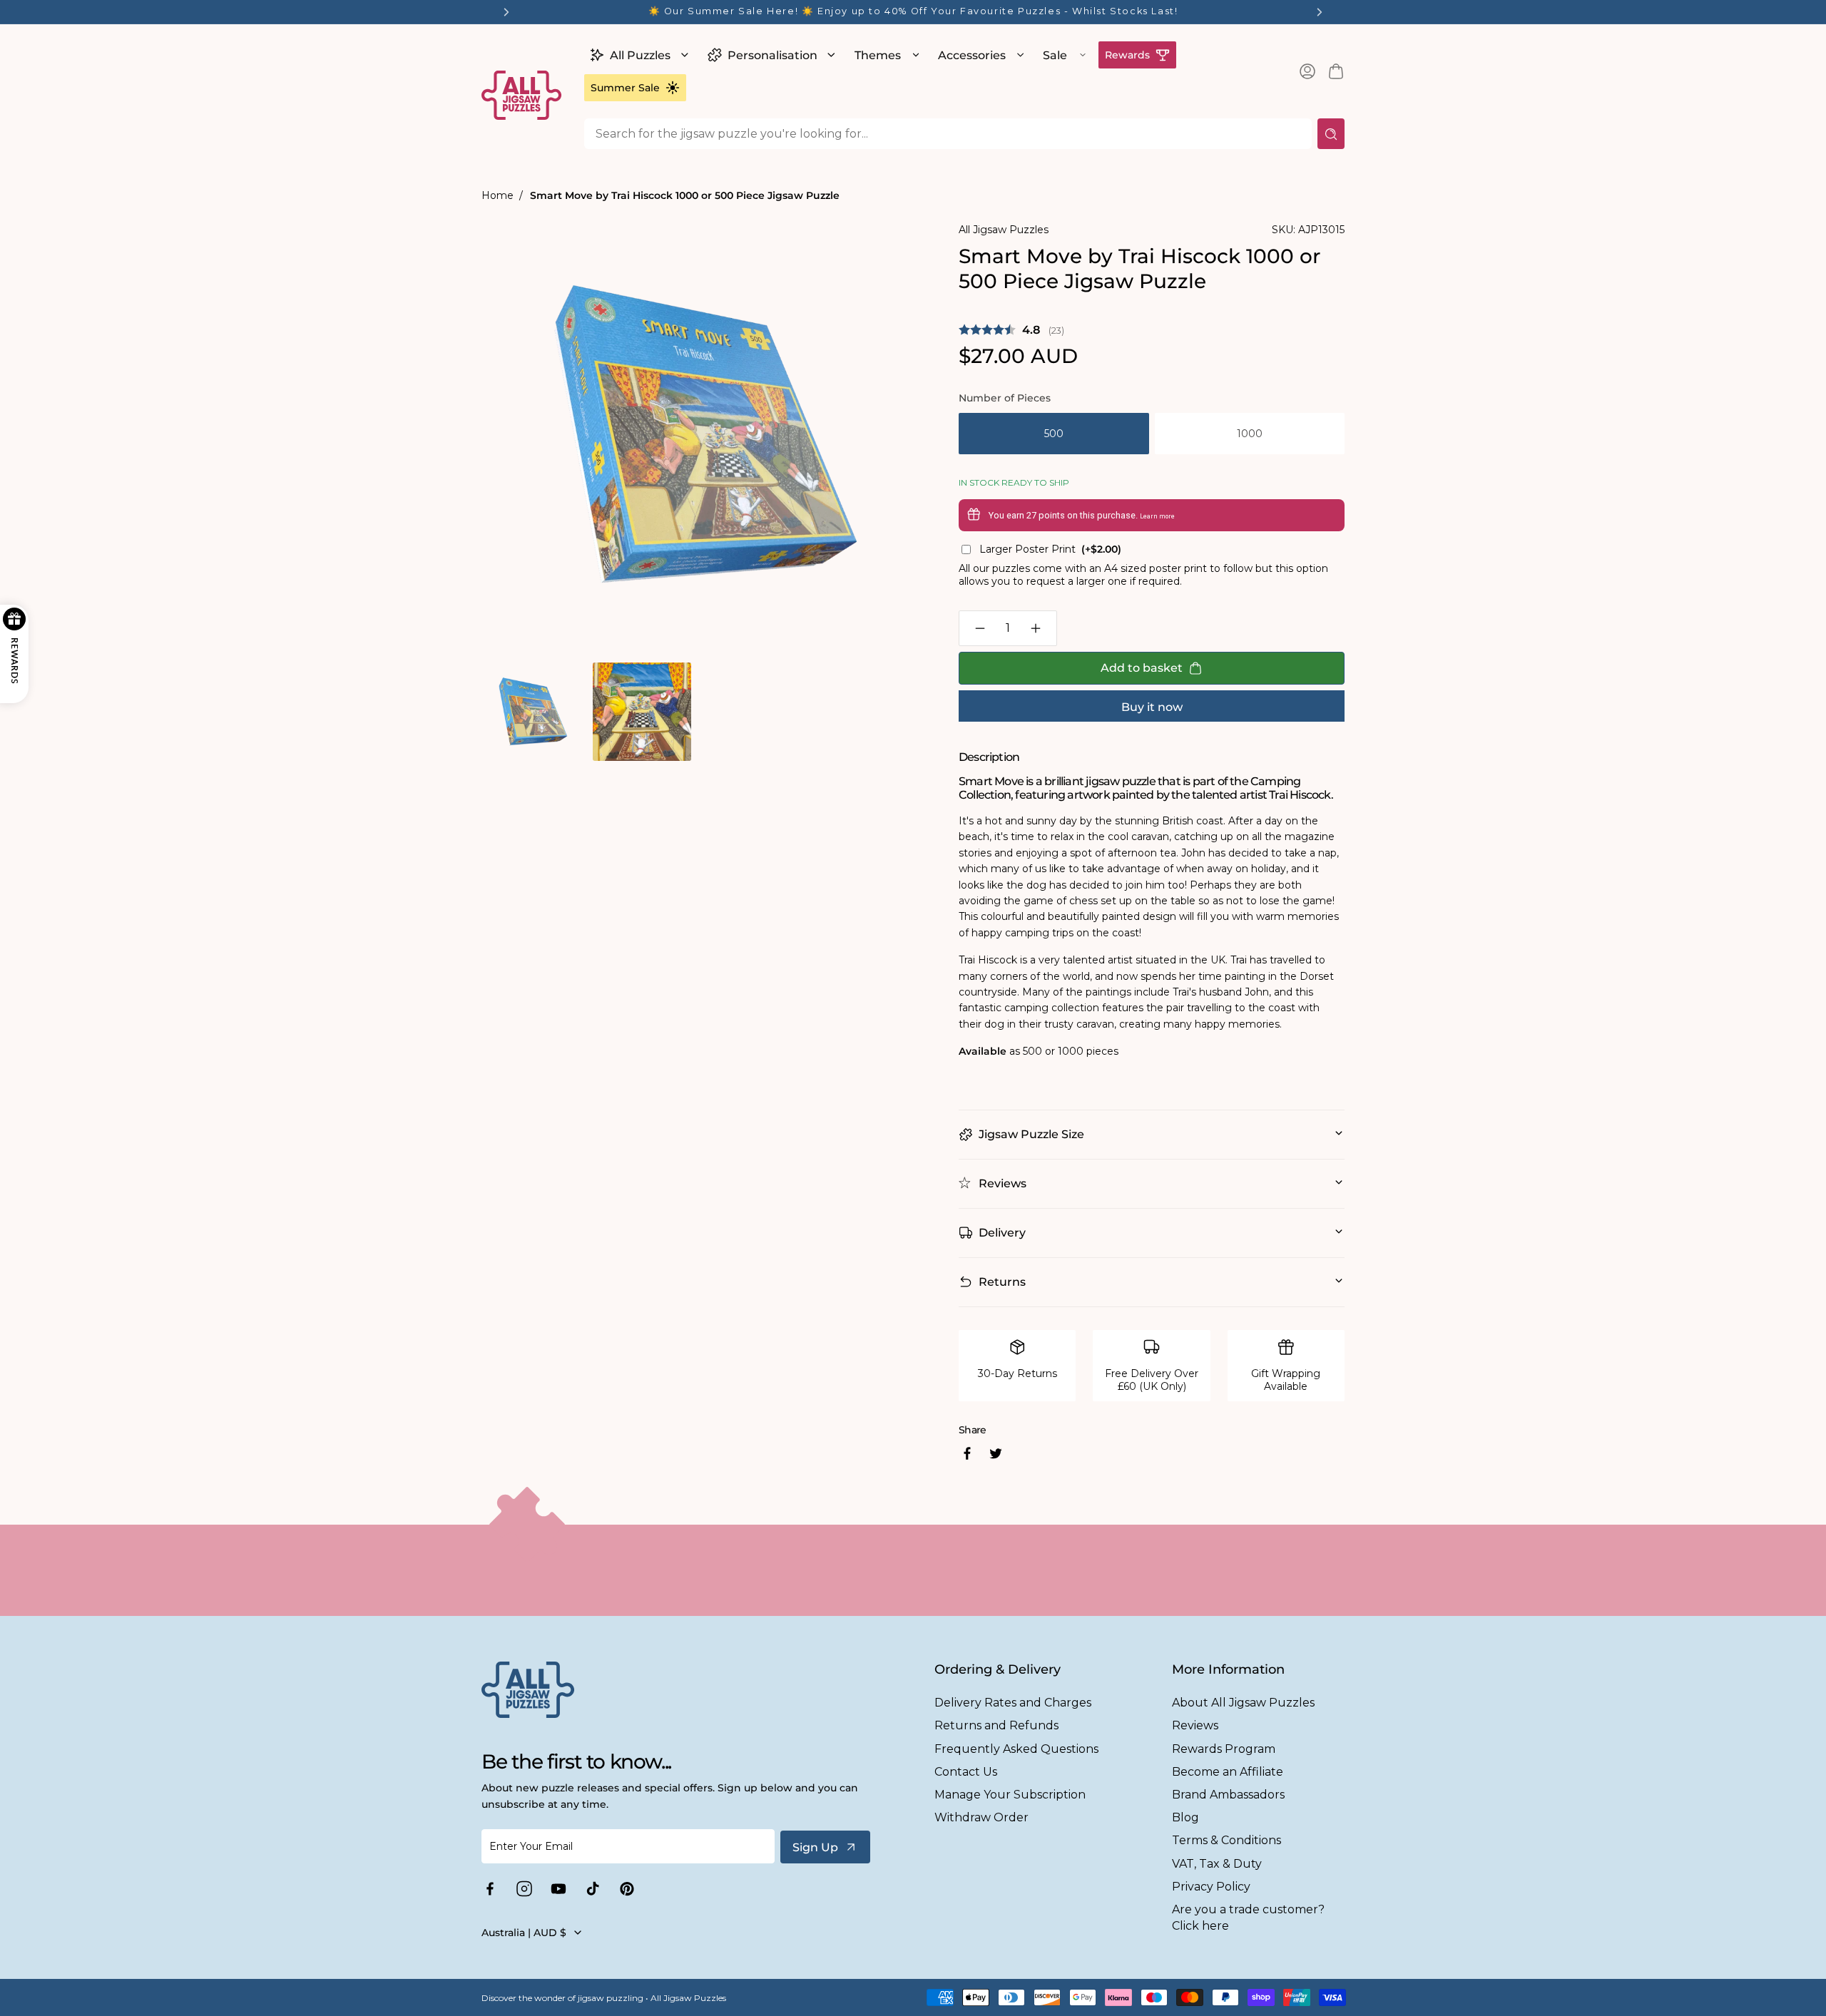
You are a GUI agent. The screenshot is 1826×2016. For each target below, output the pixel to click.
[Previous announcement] (506, 12)
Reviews (1195, 1725)
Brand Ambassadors (1228, 1795)
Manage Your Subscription (1010, 1795)
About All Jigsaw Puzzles (1243, 1703)
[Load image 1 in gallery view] (531, 711)
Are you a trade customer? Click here (1248, 1918)
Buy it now (1152, 707)
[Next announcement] (1320, 12)
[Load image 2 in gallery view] (642, 711)
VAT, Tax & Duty (1217, 1864)
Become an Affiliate (1228, 1772)
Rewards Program (1224, 1749)
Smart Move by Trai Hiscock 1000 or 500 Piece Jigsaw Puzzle (685, 195)
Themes (878, 55)
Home (498, 195)
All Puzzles (640, 55)
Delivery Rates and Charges (1013, 1703)
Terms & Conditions (1226, 1840)
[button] (637, 55)
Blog (1185, 1817)
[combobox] (948, 134)
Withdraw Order (981, 1817)
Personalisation (772, 55)
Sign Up (815, 1847)
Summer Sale (625, 88)
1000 (1250, 434)
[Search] (1331, 134)
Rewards (1127, 55)
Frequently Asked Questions (1016, 1749)
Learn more (1157, 516)
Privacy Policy (1211, 1887)
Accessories (972, 55)
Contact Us (966, 1772)
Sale (1055, 55)
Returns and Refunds (996, 1725)
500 (1054, 434)
